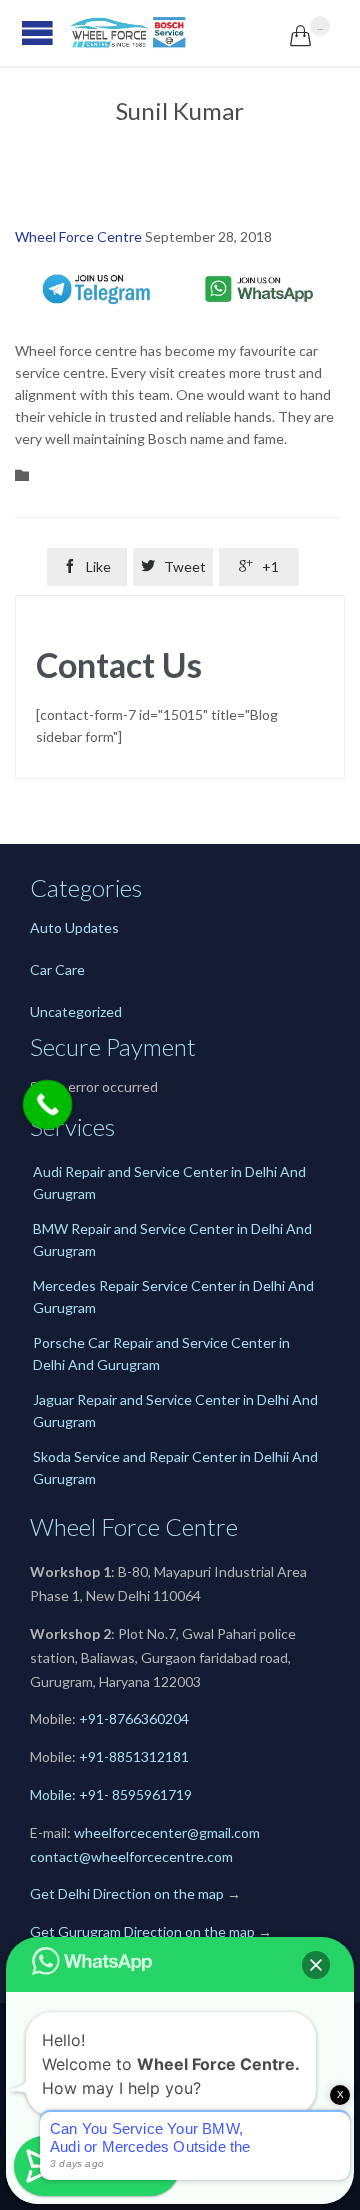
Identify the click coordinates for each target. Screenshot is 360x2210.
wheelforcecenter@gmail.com (167, 1832)
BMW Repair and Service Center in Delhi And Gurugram (172, 1239)
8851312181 (149, 1756)
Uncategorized (76, 1011)
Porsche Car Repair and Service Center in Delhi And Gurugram (161, 1353)
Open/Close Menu (20, 32)
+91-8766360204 (134, 1718)
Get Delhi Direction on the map (127, 1893)
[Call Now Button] (48, 1105)
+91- (94, 1756)
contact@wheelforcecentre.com (131, 1856)
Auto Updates (74, 927)
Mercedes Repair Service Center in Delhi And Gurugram (173, 1296)
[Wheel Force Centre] (180, 33)
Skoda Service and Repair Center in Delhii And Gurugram (175, 1467)
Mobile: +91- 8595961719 (111, 1794)
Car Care (57, 969)
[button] (316, 1965)
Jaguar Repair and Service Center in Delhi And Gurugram (175, 1410)
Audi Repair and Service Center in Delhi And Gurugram (169, 1182)
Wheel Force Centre (78, 236)
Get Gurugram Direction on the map (142, 1931)
